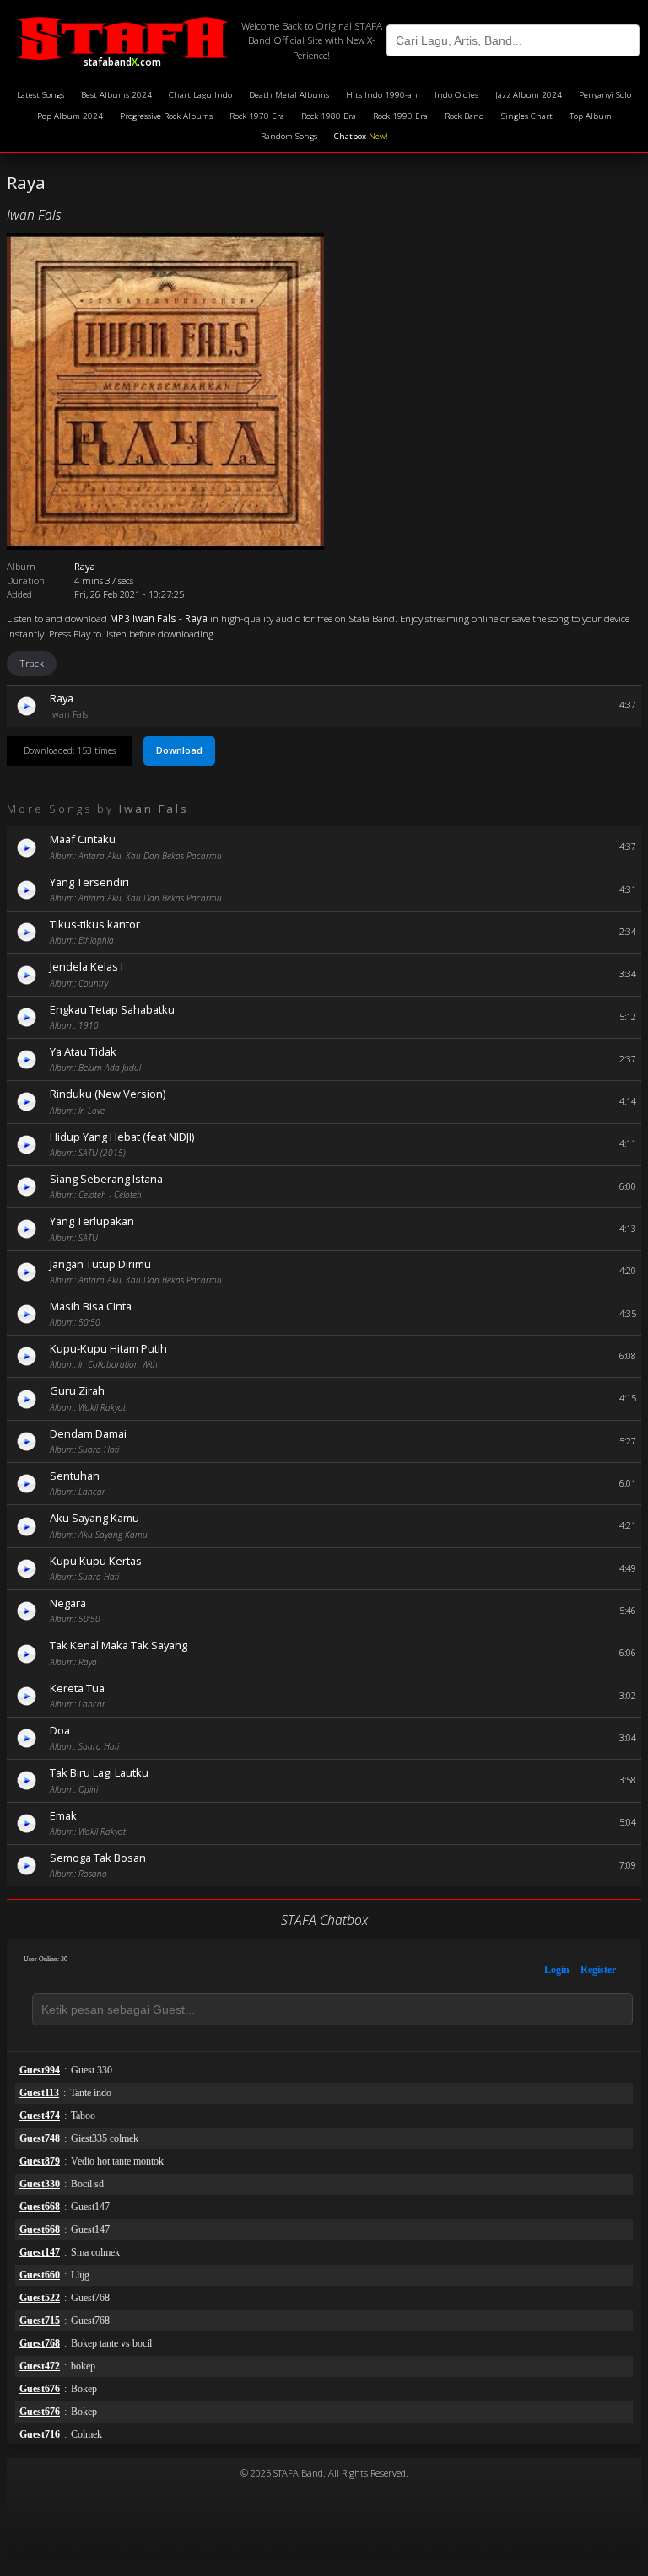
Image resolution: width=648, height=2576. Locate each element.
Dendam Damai (88, 1433)
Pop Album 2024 (70, 116)
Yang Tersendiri (89, 882)
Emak (63, 1815)
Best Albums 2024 (116, 95)
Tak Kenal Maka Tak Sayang (119, 1645)
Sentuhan (75, 1476)
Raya (62, 698)
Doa (60, 1730)
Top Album (591, 116)
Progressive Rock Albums (166, 116)
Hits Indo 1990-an (382, 95)
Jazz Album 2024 (529, 95)
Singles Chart (527, 116)
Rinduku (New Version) (108, 1094)
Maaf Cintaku (83, 839)
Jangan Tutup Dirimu (100, 1264)
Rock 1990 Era (400, 116)
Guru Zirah (77, 1390)
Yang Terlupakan (92, 1221)
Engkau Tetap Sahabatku (112, 1009)
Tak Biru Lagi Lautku (99, 1772)
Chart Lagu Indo (200, 95)
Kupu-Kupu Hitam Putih (108, 1348)
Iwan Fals (34, 215)
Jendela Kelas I (86, 966)
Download (179, 750)
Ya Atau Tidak (83, 1051)
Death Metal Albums (289, 95)
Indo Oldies (456, 95)
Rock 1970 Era (257, 116)
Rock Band (464, 116)
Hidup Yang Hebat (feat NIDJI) (122, 1137)
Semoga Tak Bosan (98, 1858)
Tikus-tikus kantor (95, 924)
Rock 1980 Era (329, 116)
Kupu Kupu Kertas (96, 1561)
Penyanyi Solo (605, 95)
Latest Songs (40, 95)
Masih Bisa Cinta (91, 1306)
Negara (68, 1603)
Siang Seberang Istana (106, 1179)
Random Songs (289, 136)
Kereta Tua (77, 1688)
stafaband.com (122, 59)
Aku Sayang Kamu (94, 1518)
